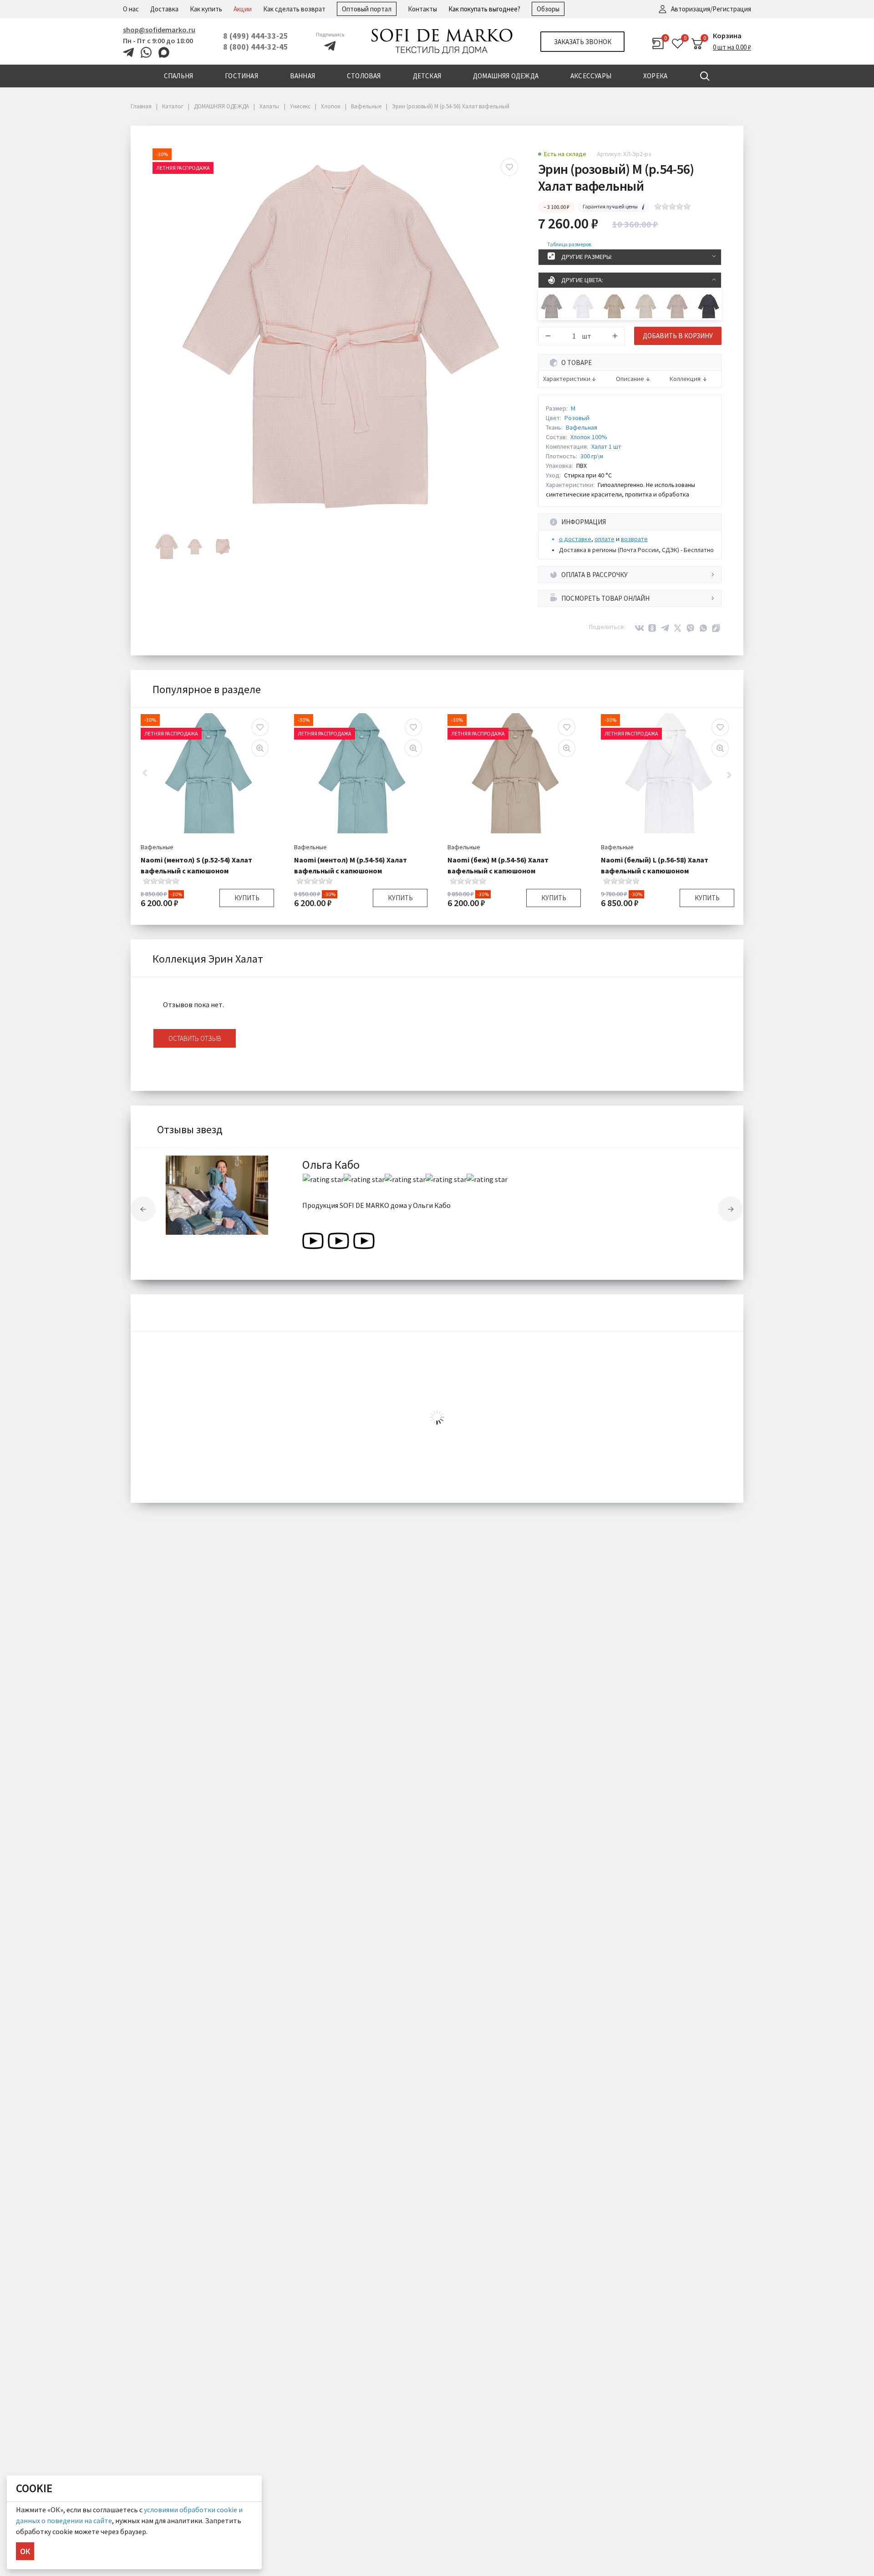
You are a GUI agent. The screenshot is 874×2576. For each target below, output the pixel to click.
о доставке (575, 539)
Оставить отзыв (195, 1038)
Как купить (206, 9)
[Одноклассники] (652, 628)
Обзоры (548, 9)
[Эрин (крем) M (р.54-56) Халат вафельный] (646, 306)
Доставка (164, 9)
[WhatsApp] (703, 628)
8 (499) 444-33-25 (256, 36)
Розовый (577, 418)
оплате (605, 539)
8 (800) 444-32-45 (256, 47)
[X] (678, 628)
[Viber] (691, 628)
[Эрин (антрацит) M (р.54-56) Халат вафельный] (709, 306)
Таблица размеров (569, 244)
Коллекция (685, 379)
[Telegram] (665, 628)
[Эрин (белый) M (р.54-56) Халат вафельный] (583, 306)
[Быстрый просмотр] (260, 748)
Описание (630, 379)
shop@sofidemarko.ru (159, 30)
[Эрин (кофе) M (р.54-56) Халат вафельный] (551, 306)
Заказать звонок (583, 42)
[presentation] (143, 1209)
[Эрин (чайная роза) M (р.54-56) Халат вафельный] (677, 306)
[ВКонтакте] (640, 628)
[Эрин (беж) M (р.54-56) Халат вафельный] (614, 306)
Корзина (727, 35)
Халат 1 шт (606, 446)
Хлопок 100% (589, 437)
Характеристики (567, 379)
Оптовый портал (367, 9)
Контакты (422, 9)
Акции (243, 9)
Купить (247, 898)
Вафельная (582, 427)
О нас (131, 9)
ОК (25, 2551)
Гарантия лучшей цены (610, 206)
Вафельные (157, 847)
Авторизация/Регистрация (711, 9)
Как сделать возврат (294, 9)
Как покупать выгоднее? (484, 9)
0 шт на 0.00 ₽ (732, 47)
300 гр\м (592, 456)
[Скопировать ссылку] (716, 628)
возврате (634, 539)
